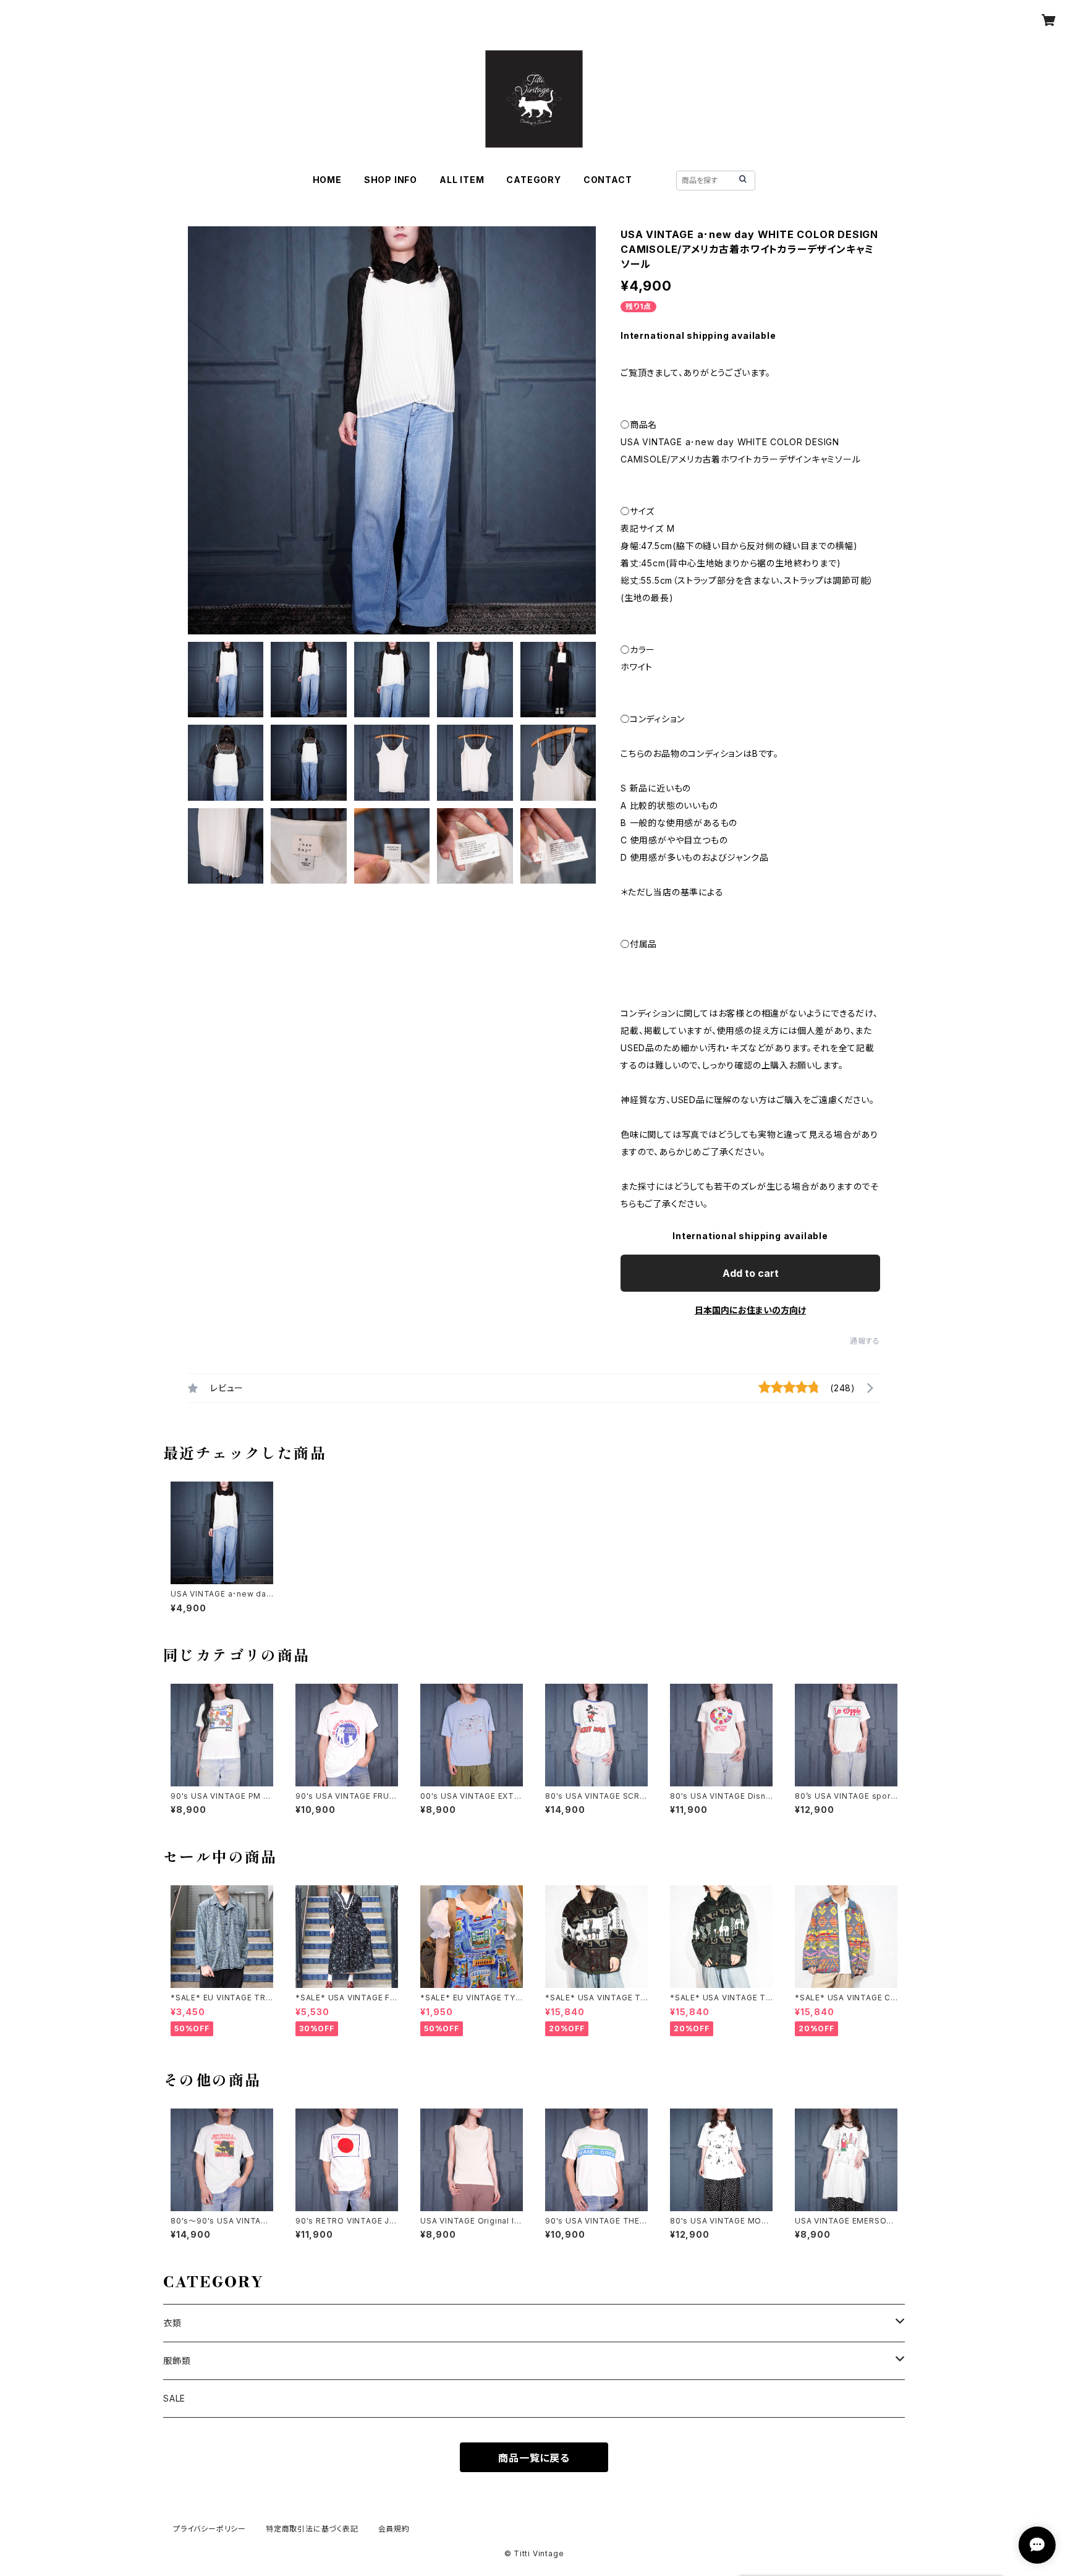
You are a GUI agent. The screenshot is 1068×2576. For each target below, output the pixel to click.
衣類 (172, 2323)
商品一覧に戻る (534, 2458)
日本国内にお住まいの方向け (750, 1310)
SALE (174, 2398)
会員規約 (394, 2529)
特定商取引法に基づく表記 (312, 2529)
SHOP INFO (391, 180)
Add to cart (751, 1273)
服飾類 (177, 2361)
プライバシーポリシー (210, 2529)
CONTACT (608, 180)
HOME (327, 180)
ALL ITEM (462, 180)
